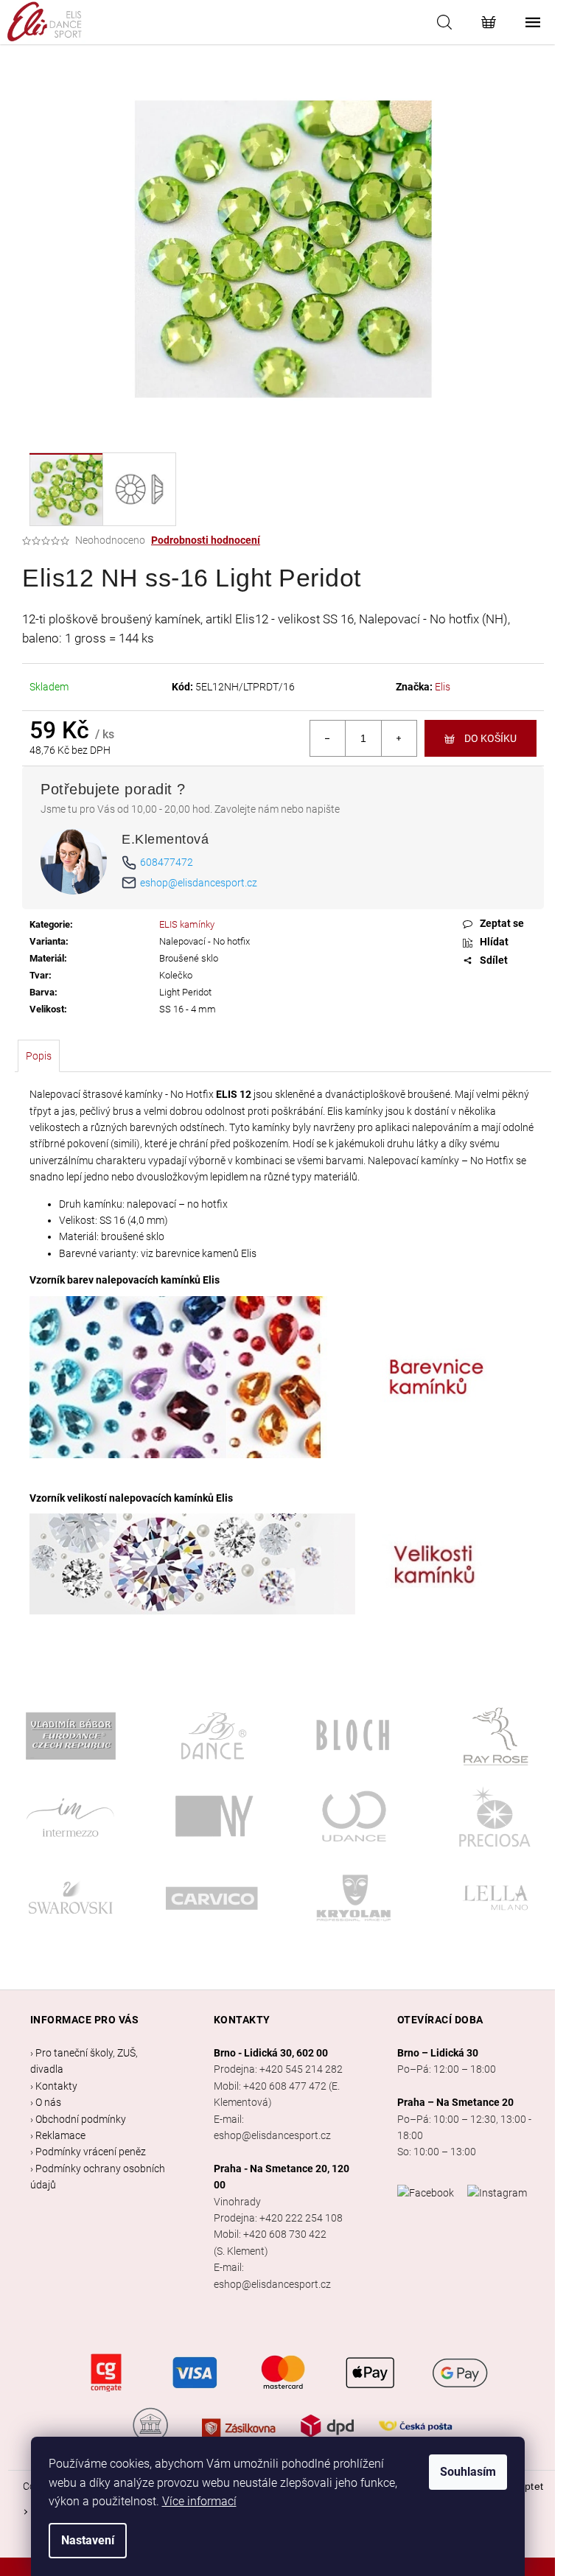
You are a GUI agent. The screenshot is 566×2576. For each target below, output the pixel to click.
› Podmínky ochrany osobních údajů (98, 2177)
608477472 (167, 862)
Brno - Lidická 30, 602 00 (271, 2053)
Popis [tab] (39, 1056)
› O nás (46, 2102)
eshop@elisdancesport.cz (199, 883)
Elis (443, 687)
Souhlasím (468, 2472)
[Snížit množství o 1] (328, 738)
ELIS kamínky (187, 924)
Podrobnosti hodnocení (206, 540)
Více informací (199, 2501)
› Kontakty (54, 2086)
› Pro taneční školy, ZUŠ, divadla (84, 2061)
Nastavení (88, 2540)
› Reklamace (58, 2135)
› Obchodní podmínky (78, 2119)
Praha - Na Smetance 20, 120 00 (282, 2177)
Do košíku (490, 738)
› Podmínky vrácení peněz (88, 2152)
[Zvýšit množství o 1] (399, 738)
